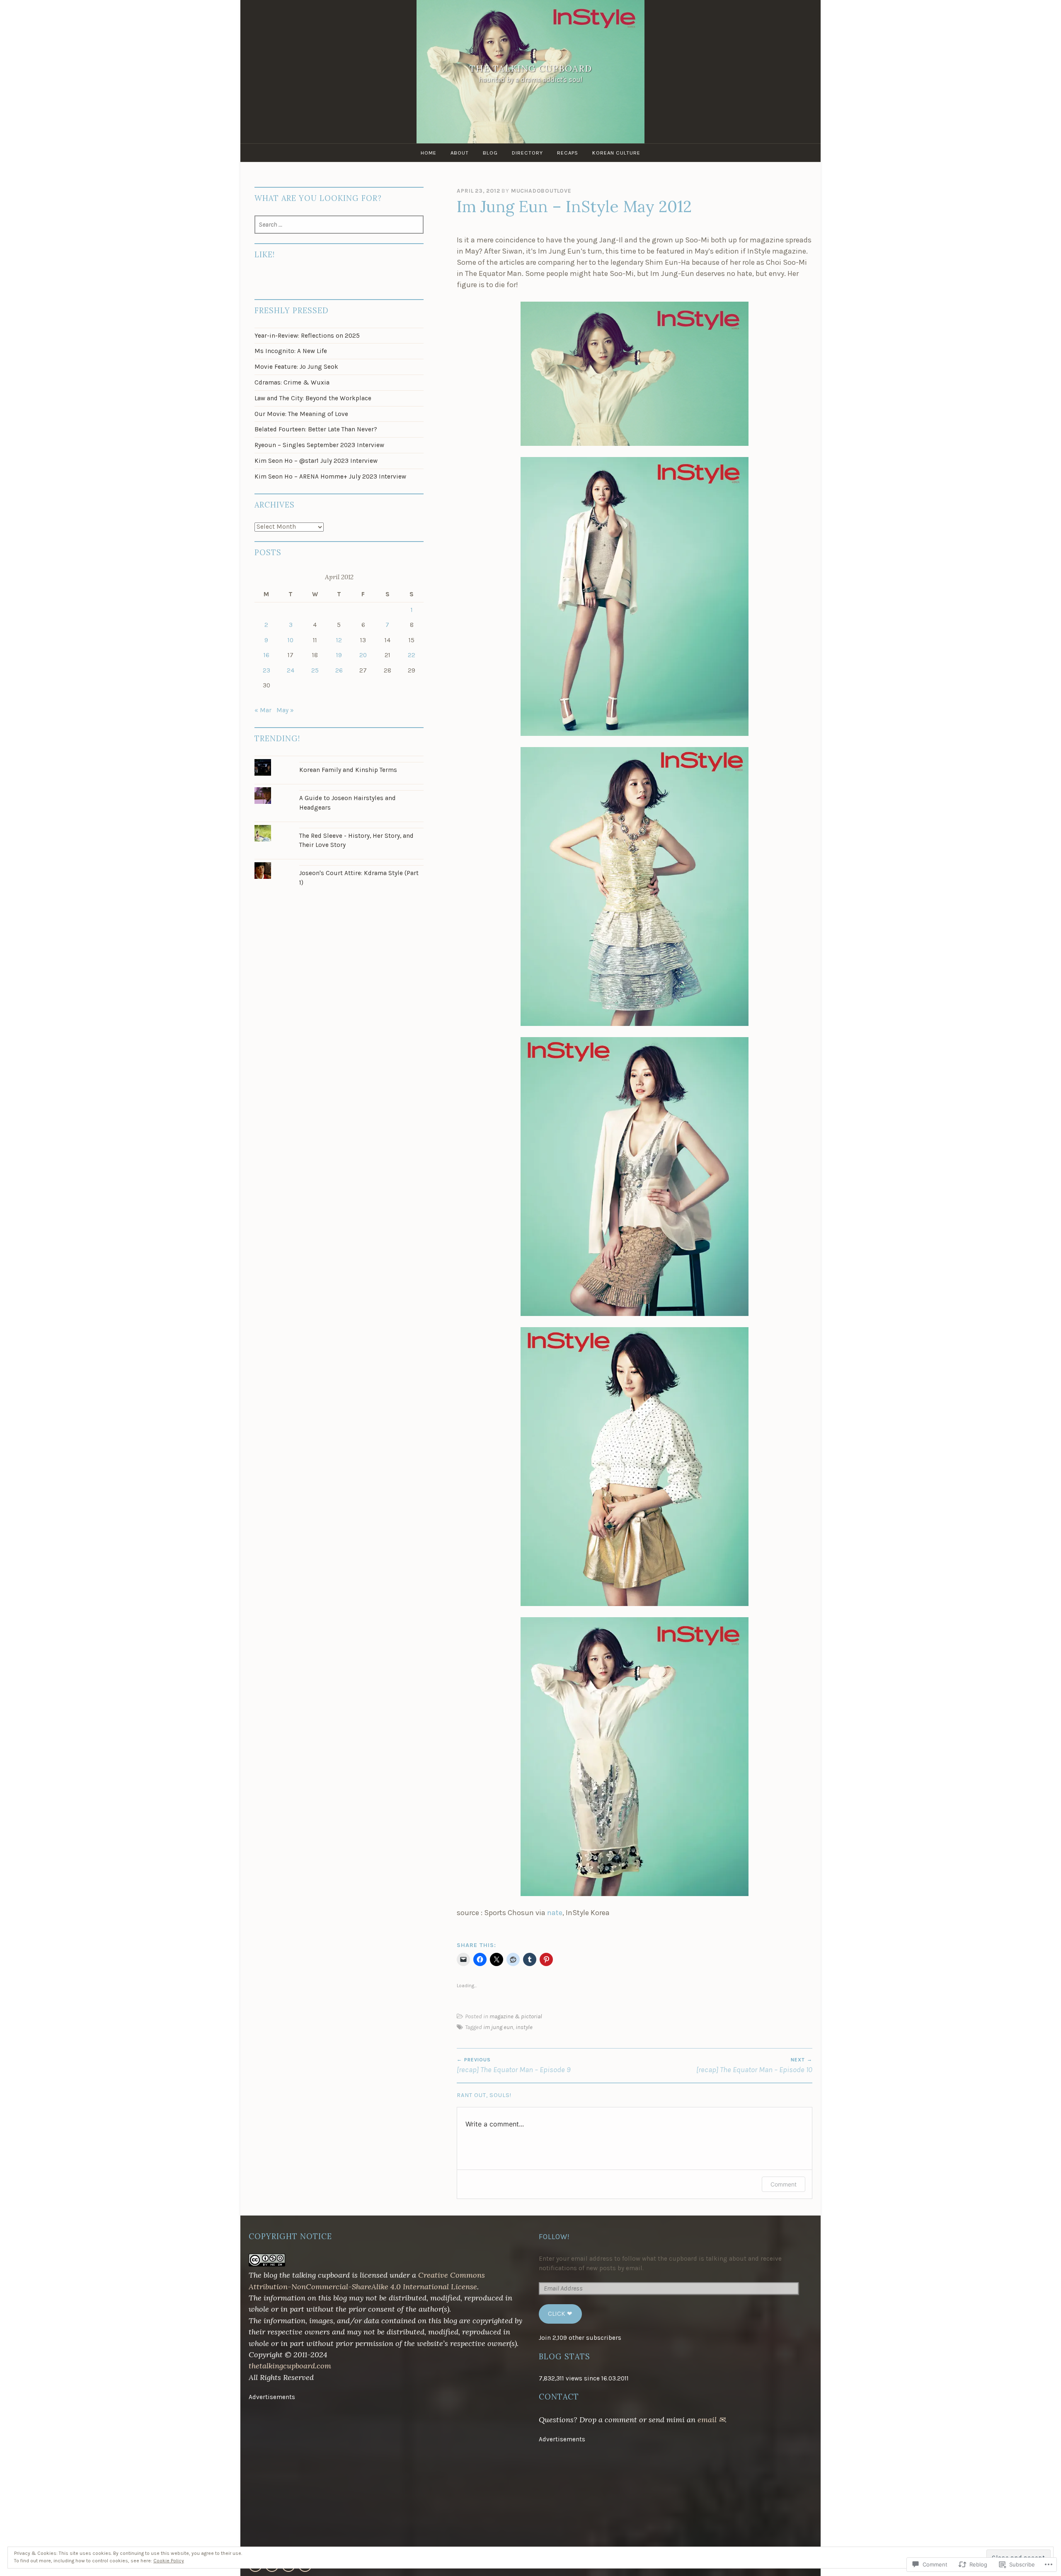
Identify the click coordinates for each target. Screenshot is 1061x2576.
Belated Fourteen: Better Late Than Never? (316, 429)
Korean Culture (616, 153)
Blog (490, 153)
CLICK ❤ (560, 2314)
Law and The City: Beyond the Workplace (313, 398)
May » (285, 710)
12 (339, 640)
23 (266, 670)
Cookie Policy (169, 2561)
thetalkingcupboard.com (290, 2366)
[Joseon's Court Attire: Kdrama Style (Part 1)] (339, 862)
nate (555, 1913)
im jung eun (498, 2027)
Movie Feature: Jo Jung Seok (296, 367)
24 (291, 670)
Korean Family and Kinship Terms (348, 770)
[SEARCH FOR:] (339, 225)
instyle (524, 2027)
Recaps (568, 153)
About (460, 153)
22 (412, 655)
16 (266, 655)
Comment (784, 2184)
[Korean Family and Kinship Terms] (339, 759)
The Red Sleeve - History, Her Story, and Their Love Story (356, 841)
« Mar (263, 710)
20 (363, 655)
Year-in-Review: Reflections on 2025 (307, 336)
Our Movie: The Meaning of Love (301, 414)
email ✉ (711, 2420)
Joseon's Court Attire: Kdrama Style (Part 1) (359, 878)
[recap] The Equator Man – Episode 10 (754, 2065)
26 (339, 670)
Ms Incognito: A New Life (291, 351)
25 (315, 670)
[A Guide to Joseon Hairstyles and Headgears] (339, 787)
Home (429, 153)
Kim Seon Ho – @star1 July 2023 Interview (316, 461)
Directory (527, 153)
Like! (265, 255)
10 (291, 640)
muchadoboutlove (541, 191)
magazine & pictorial (516, 2016)
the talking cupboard (531, 69)
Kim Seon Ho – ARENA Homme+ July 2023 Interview (330, 476)
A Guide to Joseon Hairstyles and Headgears (348, 803)
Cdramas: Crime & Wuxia (292, 382)
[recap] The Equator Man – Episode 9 (514, 2065)
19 (339, 655)
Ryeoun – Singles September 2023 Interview (319, 445)
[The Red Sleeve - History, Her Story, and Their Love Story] (339, 825)
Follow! (554, 2237)
